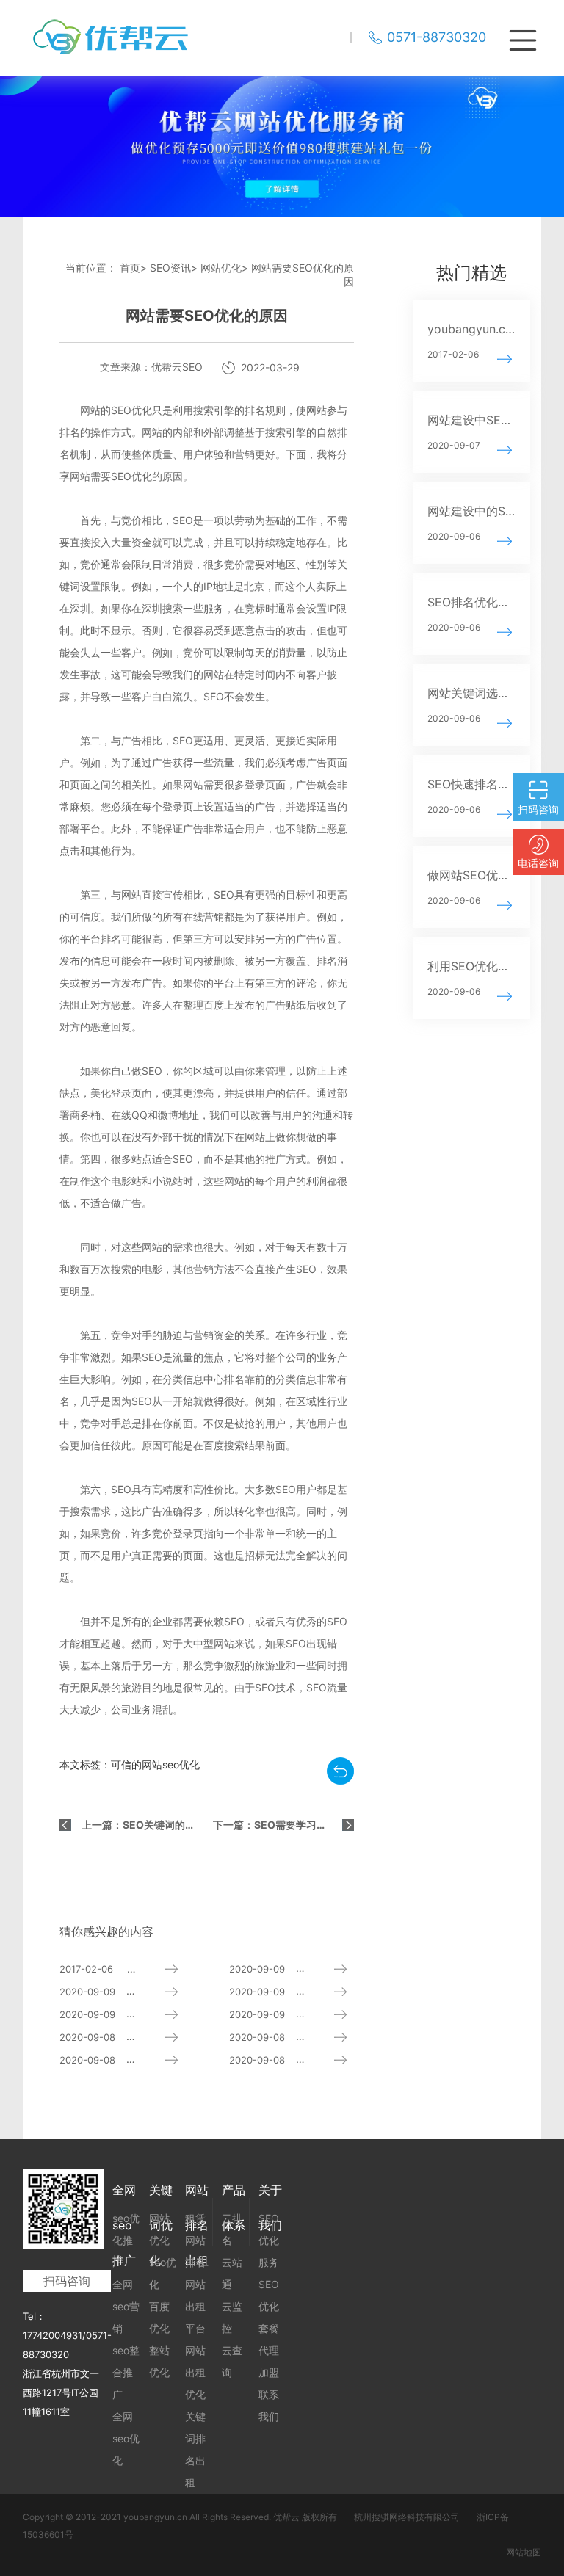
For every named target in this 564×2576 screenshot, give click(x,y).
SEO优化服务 (269, 2240)
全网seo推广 (124, 2195)
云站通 (232, 2273)
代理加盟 (269, 2361)
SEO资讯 (170, 268)
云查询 (232, 2361)
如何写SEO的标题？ (303, 1969)
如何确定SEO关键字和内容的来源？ (133, 2037)
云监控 (232, 2317)
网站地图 (524, 2552)
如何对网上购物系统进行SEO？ (303, 2037)
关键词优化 (161, 2195)
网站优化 (221, 268)
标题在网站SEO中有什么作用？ (303, 2014)
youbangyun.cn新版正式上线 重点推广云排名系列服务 (133, 1969)
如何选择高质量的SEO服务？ (133, 2060)
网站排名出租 (197, 2195)
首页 (130, 268)
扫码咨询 (67, 2281)
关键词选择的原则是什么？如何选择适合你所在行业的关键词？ (303, 2060)
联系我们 (269, 2405)
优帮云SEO (177, 367)
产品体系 (234, 2195)
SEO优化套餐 (269, 2306)
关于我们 (270, 2195)
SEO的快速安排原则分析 (133, 2014)
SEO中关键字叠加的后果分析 (303, 1991)
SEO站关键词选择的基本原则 (133, 1991)
